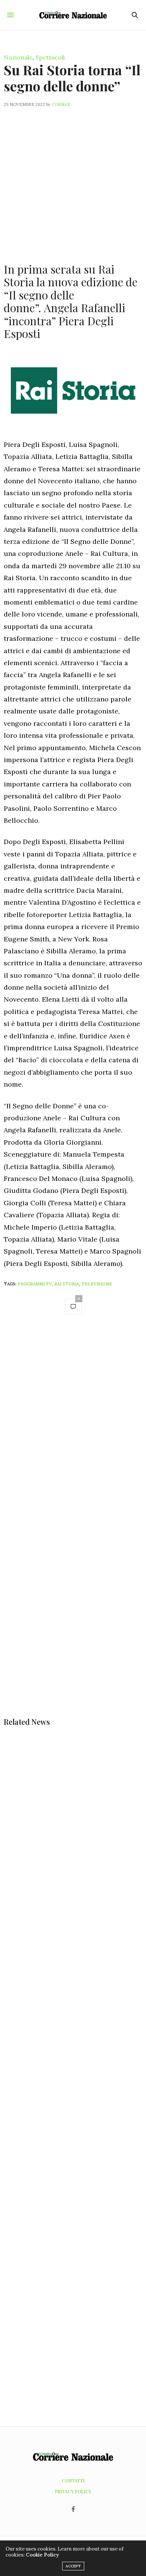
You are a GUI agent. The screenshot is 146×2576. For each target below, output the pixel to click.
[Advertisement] (73, 181)
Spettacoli (50, 57)
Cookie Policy (42, 2555)
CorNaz (61, 104)
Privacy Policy (73, 2491)
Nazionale (18, 57)
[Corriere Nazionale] (73, 15)
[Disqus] (73, 1427)
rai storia (67, 1284)
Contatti (73, 2481)
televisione (97, 1284)
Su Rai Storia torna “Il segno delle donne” (72, 78)
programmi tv (35, 1284)
